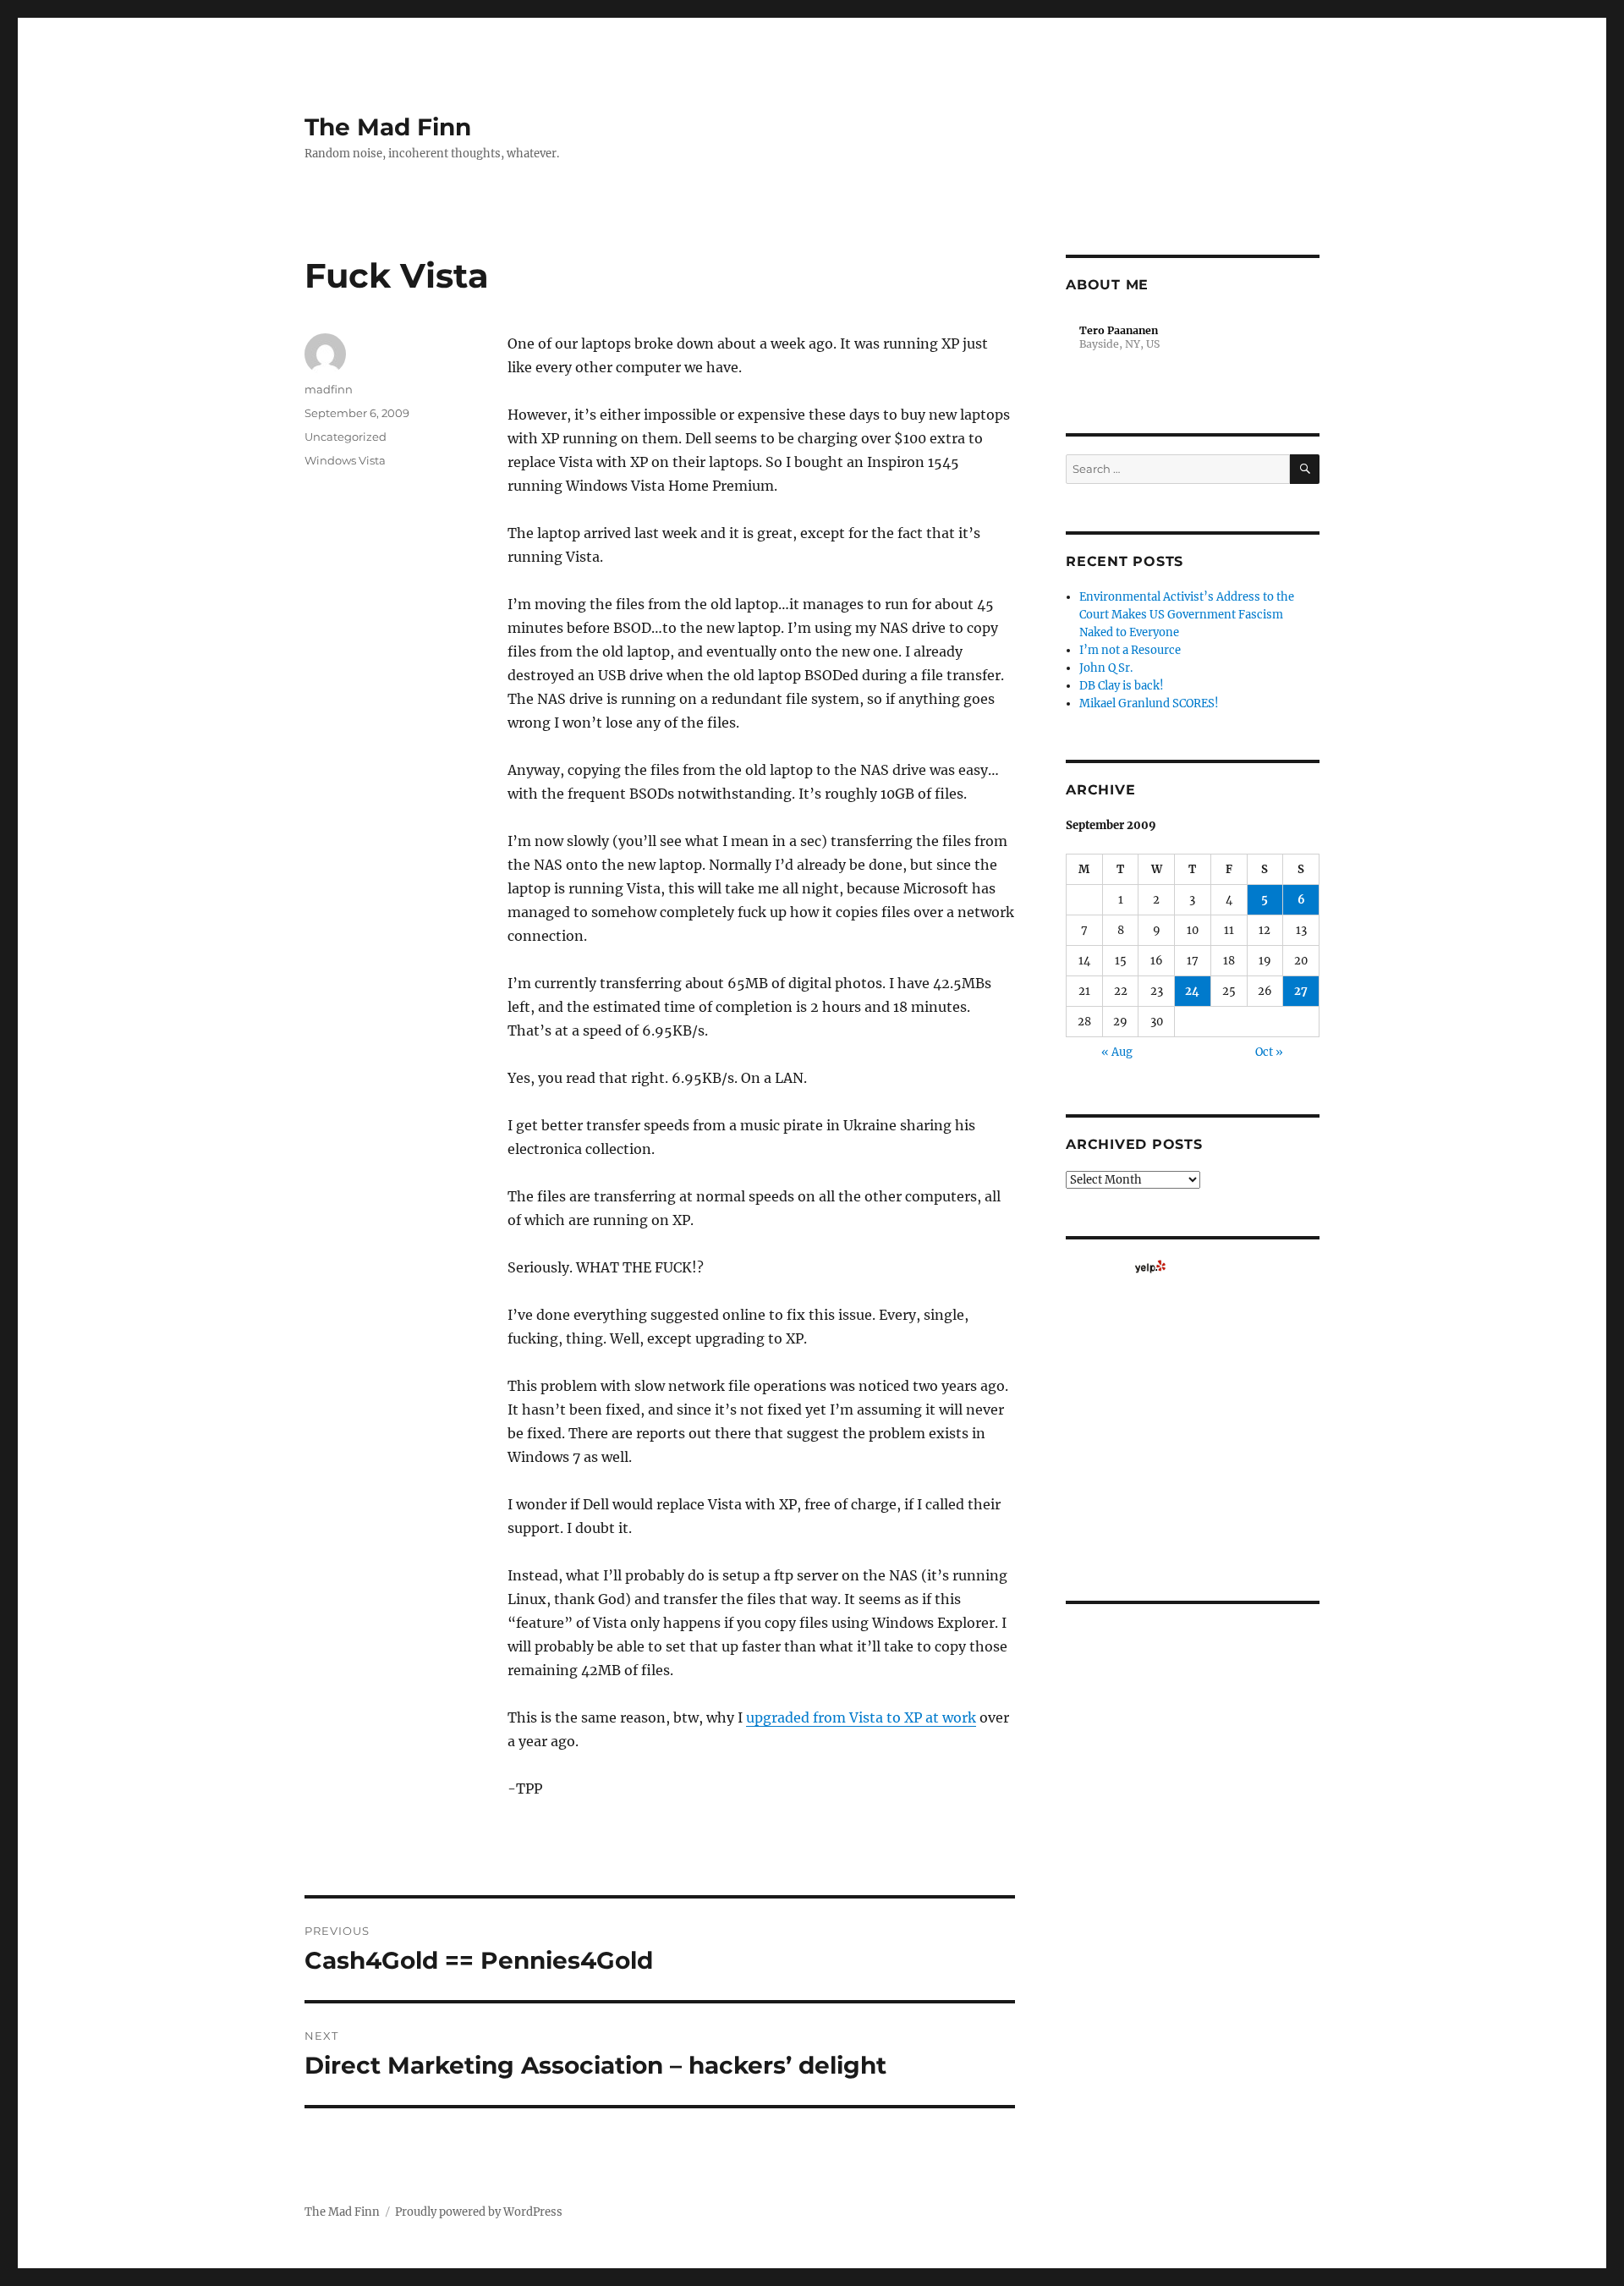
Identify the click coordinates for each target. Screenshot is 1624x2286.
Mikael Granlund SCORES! (1149, 703)
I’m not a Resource (1130, 650)
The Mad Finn (388, 127)
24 (1192, 991)
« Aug (1117, 1052)
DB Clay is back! (1122, 686)
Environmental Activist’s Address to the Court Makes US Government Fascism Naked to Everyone (1187, 615)
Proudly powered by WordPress (479, 2212)
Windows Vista (345, 460)
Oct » (1269, 1052)
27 (1301, 991)
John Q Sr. (1106, 668)
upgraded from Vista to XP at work (861, 1717)
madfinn (329, 389)
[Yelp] (1150, 1267)
